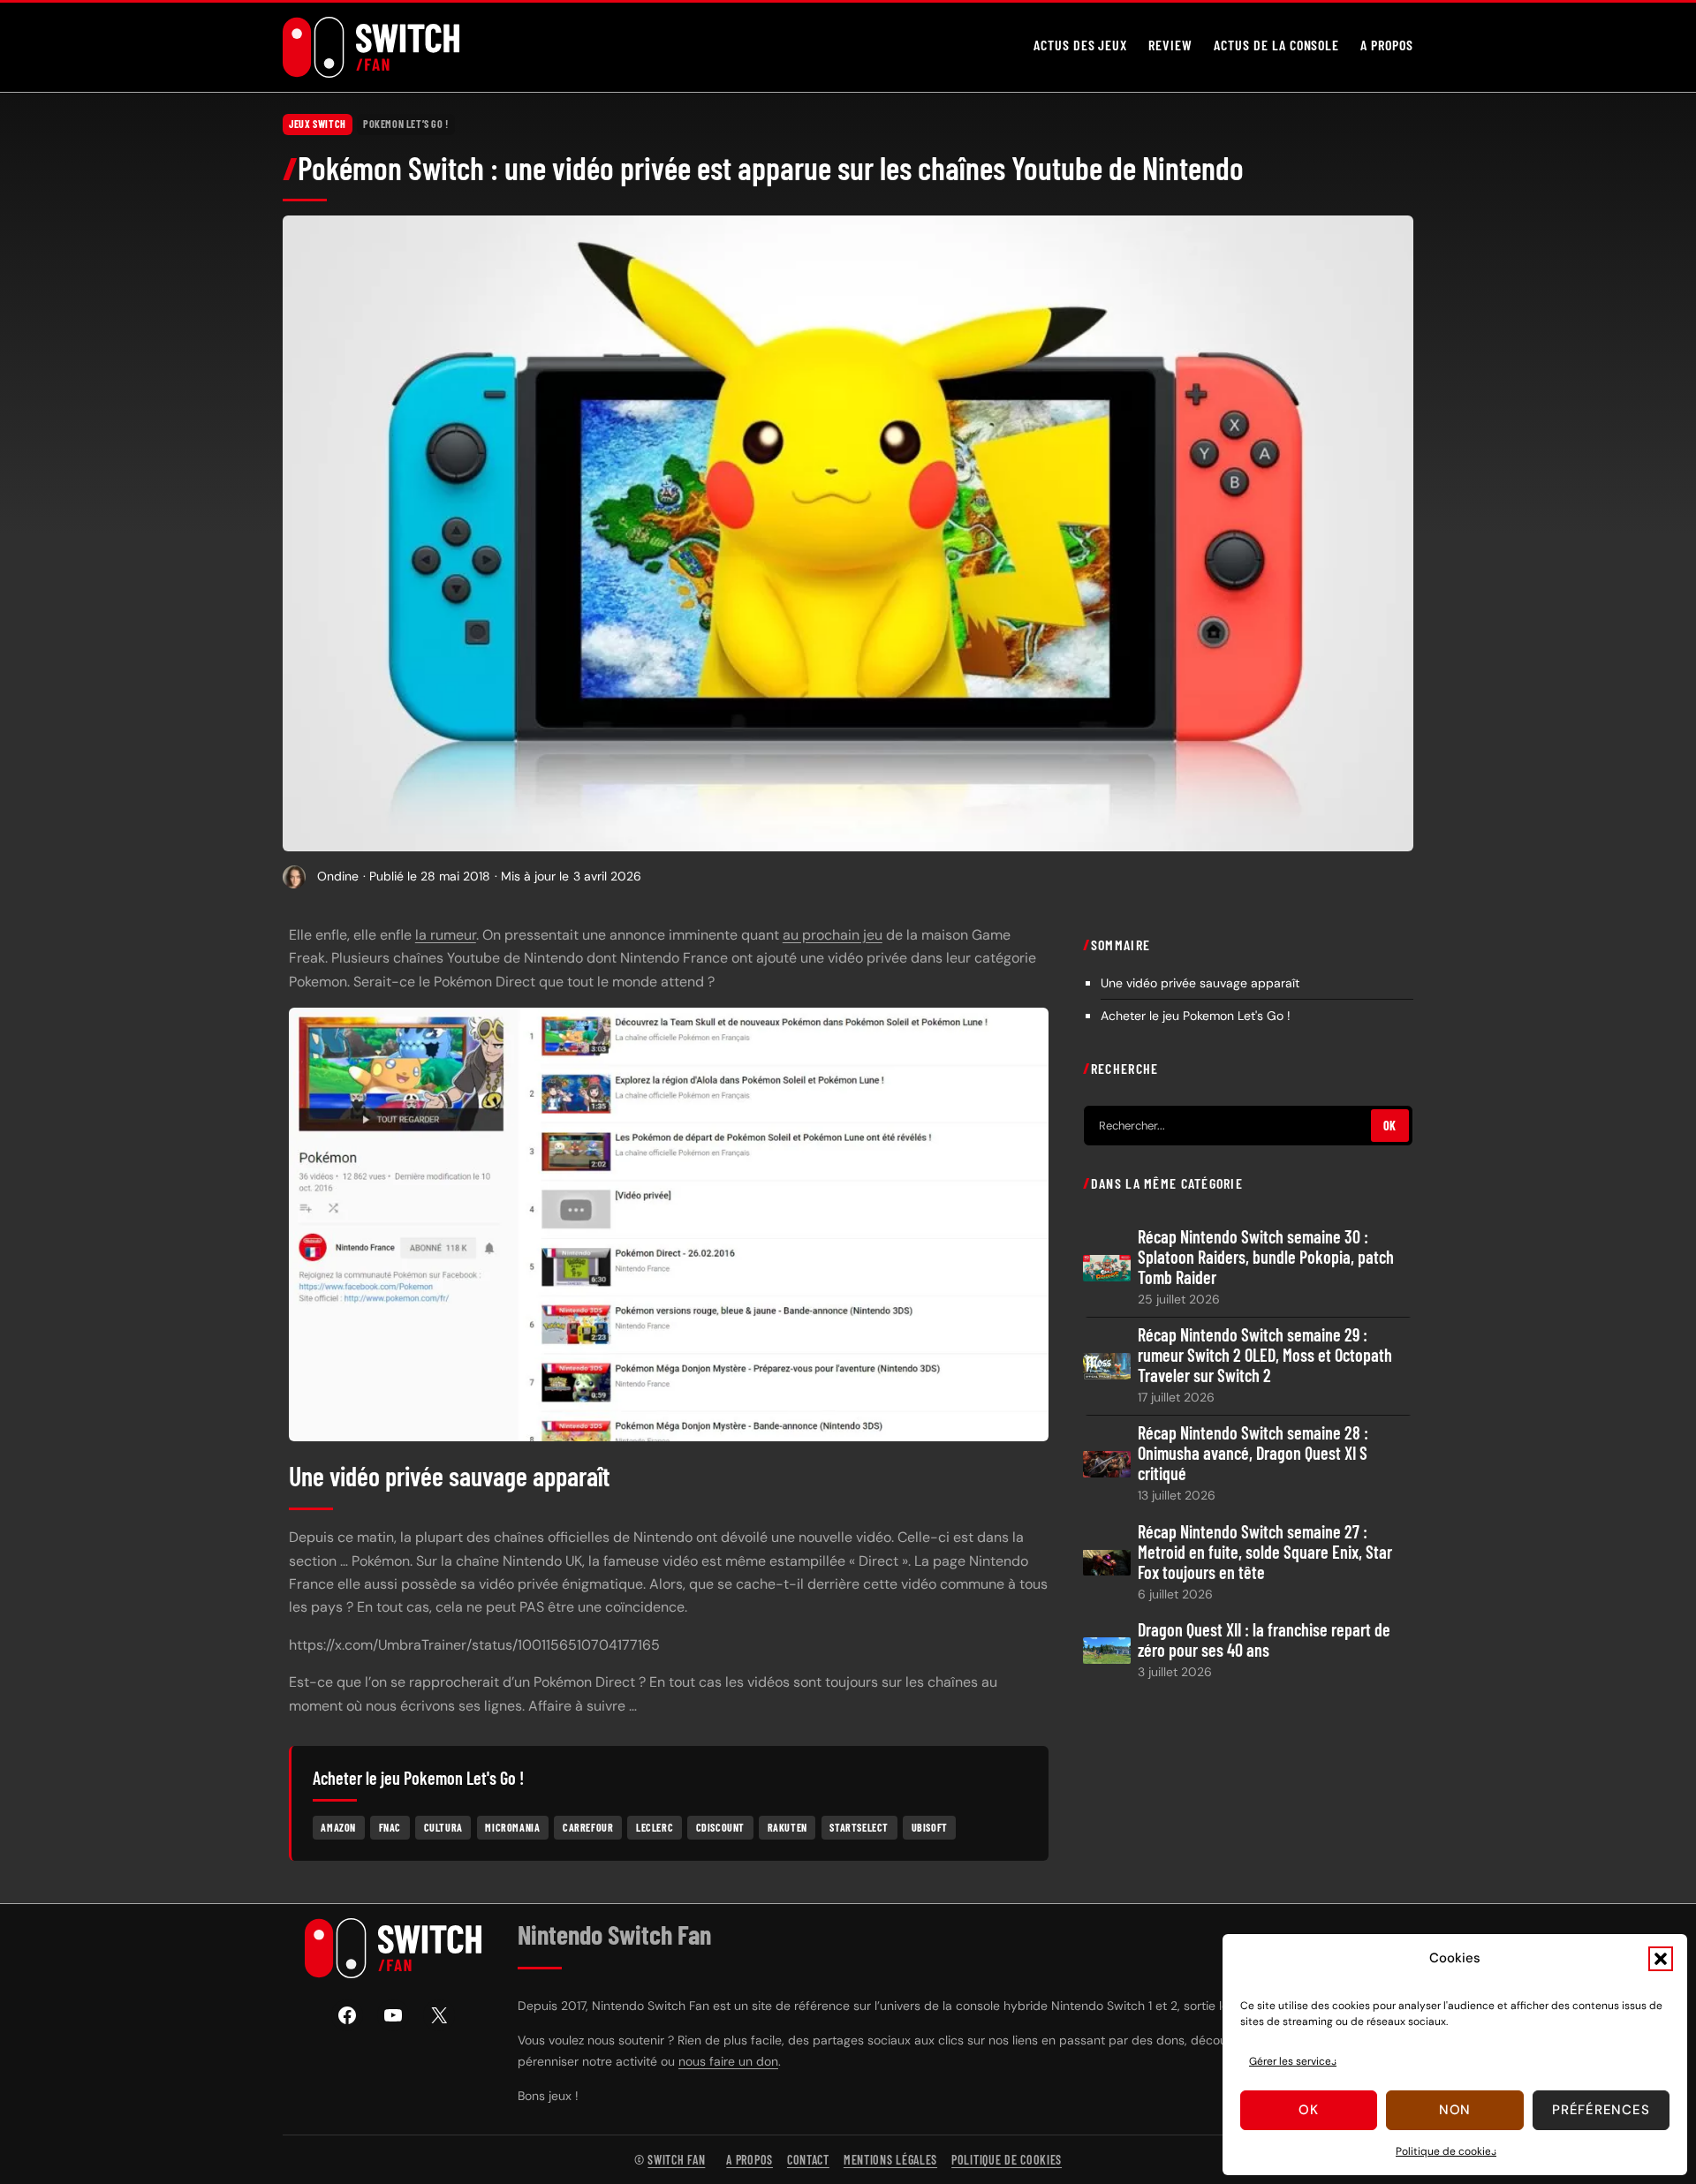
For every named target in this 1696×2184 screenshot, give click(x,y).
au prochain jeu (833, 935)
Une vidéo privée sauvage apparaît (1200, 982)
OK (1390, 1126)
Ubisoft (930, 1827)
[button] (1661, 1959)
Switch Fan (676, 2160)
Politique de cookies (1446, 2151)
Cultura (443, 1827)
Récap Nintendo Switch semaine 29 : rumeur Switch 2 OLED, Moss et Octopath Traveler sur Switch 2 (1265, 1355)
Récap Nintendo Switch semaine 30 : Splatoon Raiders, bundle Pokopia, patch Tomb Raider (1266, 1257)
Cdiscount (720, 1827)
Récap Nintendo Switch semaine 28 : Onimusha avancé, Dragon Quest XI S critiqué (1253, 1453)
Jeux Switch (318, 124)
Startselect (859, 1827)
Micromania (512, 1827)
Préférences (1601, 2110)
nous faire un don (728, 2061)
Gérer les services (1293, 2061)
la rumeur (446, 935)
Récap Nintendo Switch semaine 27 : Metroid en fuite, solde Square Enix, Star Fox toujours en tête (1265, 1551)
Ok (1309, 2110)
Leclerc (655, 1827)
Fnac (390, 1827)
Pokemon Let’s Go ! (406, 124)
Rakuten (787, 1827)
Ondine (338, 876)
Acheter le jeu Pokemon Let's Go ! (1196, 1015)
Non (1455, 2110)
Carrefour (588, 1827)
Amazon (338, 1827)
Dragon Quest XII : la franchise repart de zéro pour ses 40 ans (1264, 1639)
